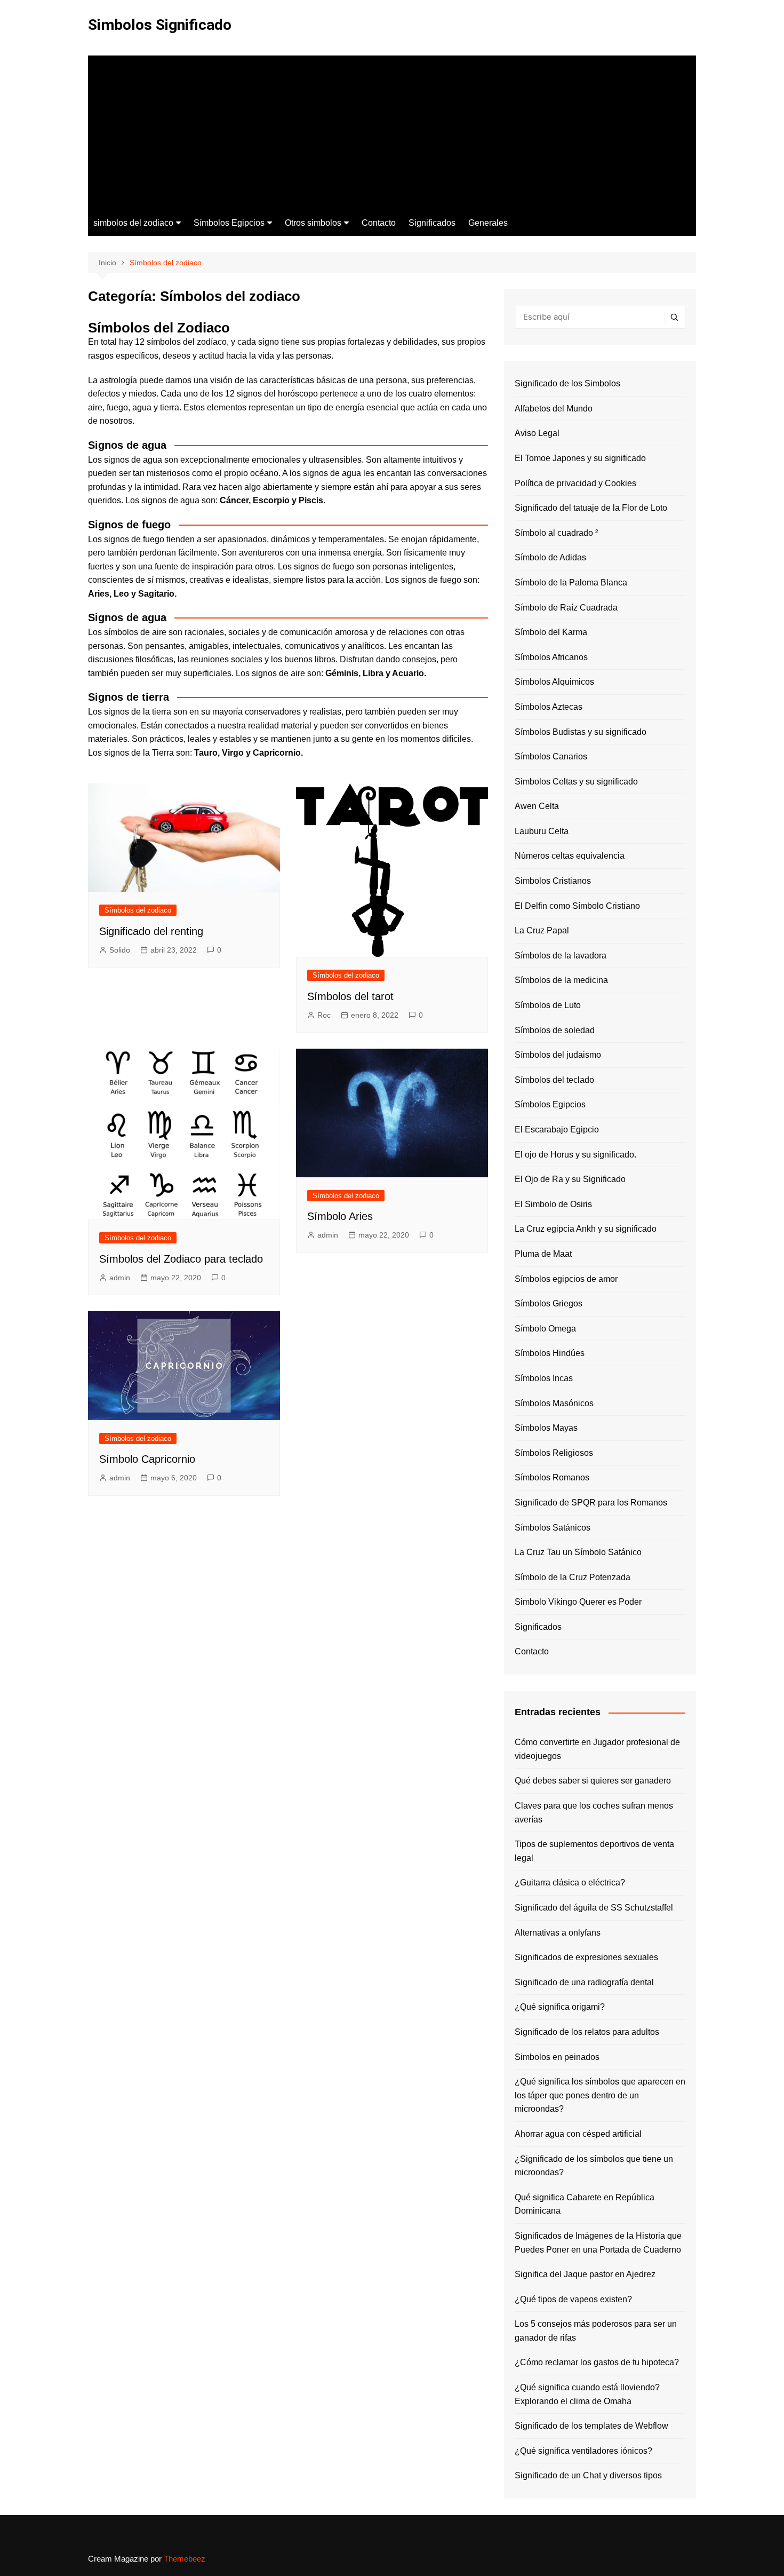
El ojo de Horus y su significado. (575, 1155)
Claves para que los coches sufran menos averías (594, 1813)
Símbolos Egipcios (229, 223)
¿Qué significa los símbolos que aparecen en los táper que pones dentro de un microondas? (600, 2095)
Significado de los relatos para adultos (587, 2032)
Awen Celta (537, 806)
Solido (120, 950)
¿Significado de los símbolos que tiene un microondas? (594, 2166)
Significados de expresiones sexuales (586, 1957)
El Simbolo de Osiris (553, 1204)
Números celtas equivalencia (570, 856)
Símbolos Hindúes (550, 1353)
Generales (488, 223)
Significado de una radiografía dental (584, 1982)
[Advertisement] (392, 130)
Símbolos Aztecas (549, 707)
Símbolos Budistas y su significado (581, 732)
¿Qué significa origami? (560, 2007)
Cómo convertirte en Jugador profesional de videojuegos (597, 1749)
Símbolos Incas (544, 1378)
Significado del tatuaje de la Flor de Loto (591, 508)
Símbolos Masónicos (554, 1403)
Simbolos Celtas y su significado (576, 782)
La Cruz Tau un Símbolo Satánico (578, 1552)
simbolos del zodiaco (133, 223)
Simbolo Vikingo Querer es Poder (578, 1602)
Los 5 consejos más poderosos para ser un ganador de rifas (596, 2331)
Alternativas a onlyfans (558, 1933)
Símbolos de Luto (548, 1005)
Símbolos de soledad (555, 1030)
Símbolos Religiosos (554, 1453)
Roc (324, 1015)
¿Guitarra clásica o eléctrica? (570, 1883)
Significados (432, 223)
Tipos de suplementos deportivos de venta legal (594, 1851)
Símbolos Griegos (549, 1303)
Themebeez (185, 2559)
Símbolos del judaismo (558, 1055)
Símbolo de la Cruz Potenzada (573, 1577)
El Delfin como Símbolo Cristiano (577, 906)
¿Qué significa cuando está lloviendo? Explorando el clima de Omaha (587, 2394)
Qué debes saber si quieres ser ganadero (593, 1781)
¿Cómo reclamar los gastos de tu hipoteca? (597, 2362)
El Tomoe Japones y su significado (580, 458)
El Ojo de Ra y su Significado (570, 1179)
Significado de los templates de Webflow (591, 2426)
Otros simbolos (313, 223)
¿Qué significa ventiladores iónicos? (583, 2451)
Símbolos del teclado (554, 1080)
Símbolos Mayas (546, 1428)
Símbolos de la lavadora (561, 956)
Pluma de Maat (543, 1254)
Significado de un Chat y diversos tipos (588, 2475)
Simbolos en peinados (557, 2057)
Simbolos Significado (160, 25)
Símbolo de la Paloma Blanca (571, 582)
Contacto (379, 223)
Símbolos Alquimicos (554, 682)
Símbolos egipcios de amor (566, 1279)
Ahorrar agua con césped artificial (578, 2134)
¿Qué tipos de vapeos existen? (573, 2299)
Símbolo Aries (340, 1216)
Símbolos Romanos (552, 1477)
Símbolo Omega (545, 1329)
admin (120, 1278)
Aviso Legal (537, 433)
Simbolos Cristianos (553, 881)
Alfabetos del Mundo (554, 409)
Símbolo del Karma (551, 632)
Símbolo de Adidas (550, 557)
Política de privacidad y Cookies (575, 483)
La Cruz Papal (542, 930)
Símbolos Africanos (551, 657)
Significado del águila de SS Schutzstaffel (594, 1908)
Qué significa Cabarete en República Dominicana (585, 2204)
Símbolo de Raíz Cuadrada (566, 608)
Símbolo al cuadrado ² (556, 533)
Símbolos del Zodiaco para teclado (181, 1259)
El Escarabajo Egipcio (557, 1130)
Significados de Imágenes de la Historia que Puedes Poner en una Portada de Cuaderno (598, 2243)
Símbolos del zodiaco (138, 910)
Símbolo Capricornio (147, 1459)
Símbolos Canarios (551, 756)
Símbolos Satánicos (553, 1528)
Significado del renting (151, 931)
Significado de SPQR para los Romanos (591, 1503)
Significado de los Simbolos (567, 383)
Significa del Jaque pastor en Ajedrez (585, 2274)
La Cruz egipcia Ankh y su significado (586, 1229)
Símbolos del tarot (350, 996)
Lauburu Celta (542, 831)
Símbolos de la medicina (561, 980)
